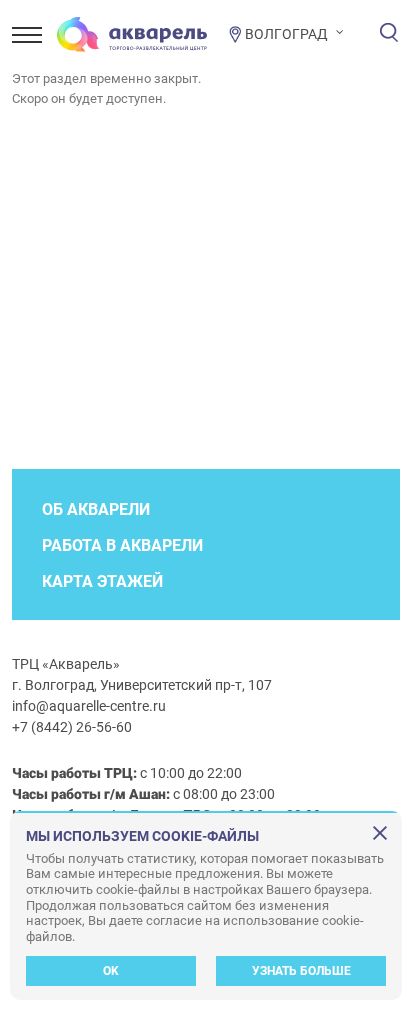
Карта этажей (102, 581)
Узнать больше (301, 971)
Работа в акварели (122, 545)
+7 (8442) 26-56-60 (72, 727)
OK (111, 971)
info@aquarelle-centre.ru (89, 706)
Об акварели (96, 509)
